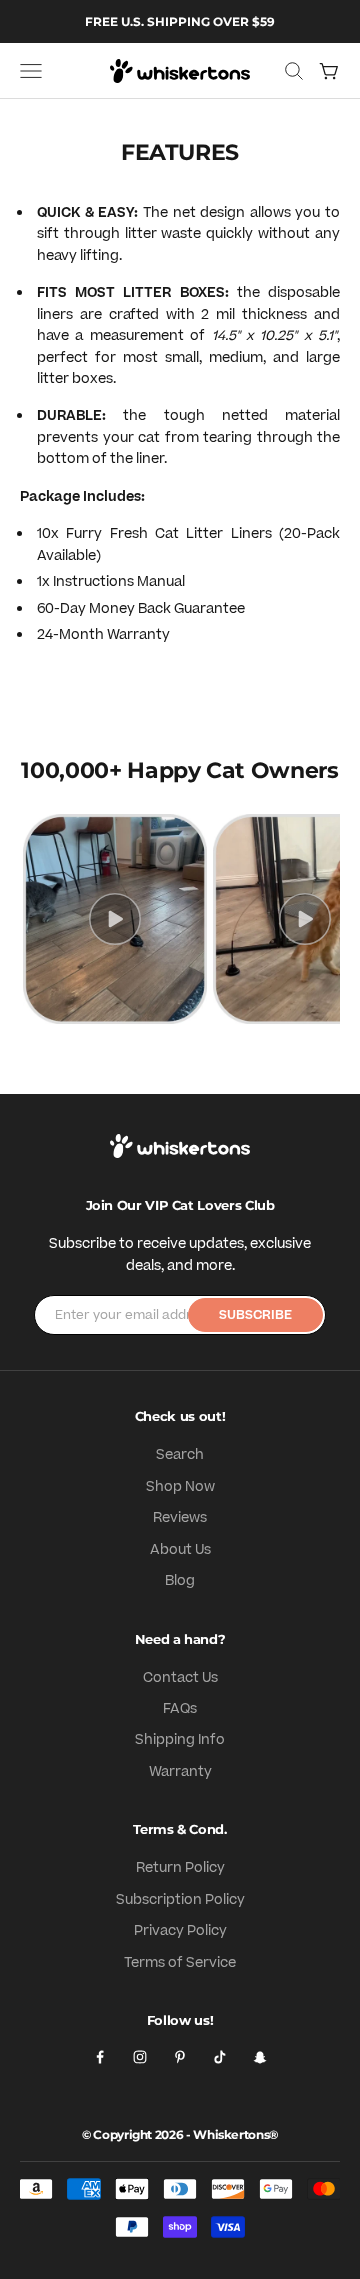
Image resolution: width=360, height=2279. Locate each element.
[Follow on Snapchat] (260, 2057)
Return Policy (180, 1868)
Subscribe (255, 1315)
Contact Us (180, 1678)
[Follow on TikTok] (220, 2057)
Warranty (180, 1772)
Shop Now (180, 1487)
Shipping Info (180, 1740)
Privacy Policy (180, 1931)
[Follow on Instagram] (140, 2057)
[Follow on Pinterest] (180, 2057)
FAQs (180, 1709)
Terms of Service (180, 1963)
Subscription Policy (180, 1900)
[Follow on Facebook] (100, 2057)
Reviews (180, 1518)
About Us (180, 1550)
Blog (180, 1581)
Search (180, 1455)
